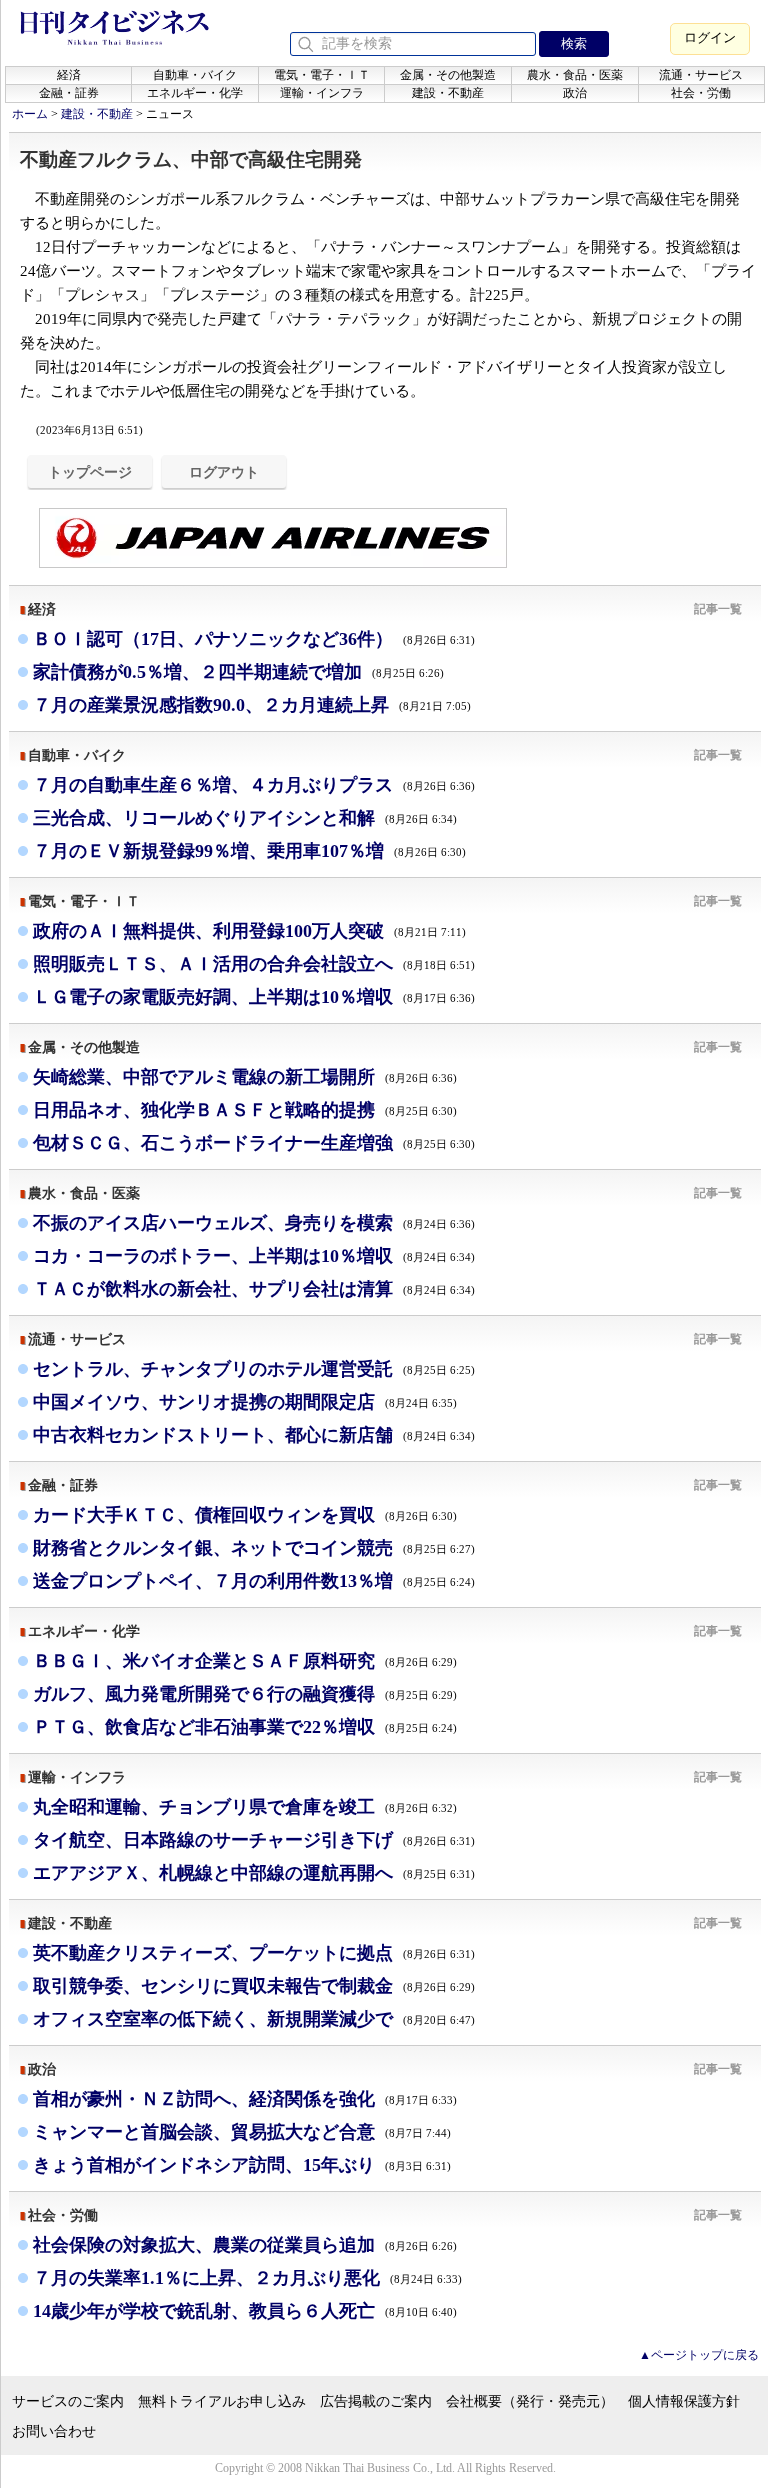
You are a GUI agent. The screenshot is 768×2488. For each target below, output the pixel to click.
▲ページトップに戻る (699, 2355)
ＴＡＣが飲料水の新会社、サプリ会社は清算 (254, 1289)
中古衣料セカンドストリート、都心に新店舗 (254, 1435)
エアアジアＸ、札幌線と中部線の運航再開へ (254, 1873)
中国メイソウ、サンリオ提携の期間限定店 (245, 1402)
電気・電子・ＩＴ (322, 75)
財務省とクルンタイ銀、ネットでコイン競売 (254, 1548)
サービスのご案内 (68, 2401)
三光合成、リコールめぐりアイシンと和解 (245, 818)
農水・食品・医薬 (575, 75)
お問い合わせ (54, 2431)
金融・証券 (69, 93)
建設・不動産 (448, 93)
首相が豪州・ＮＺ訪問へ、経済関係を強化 (245, 2099)
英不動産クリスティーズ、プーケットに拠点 (254, 1953)
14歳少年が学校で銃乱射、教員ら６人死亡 (245, 2311)
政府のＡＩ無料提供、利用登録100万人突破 (249, 931)
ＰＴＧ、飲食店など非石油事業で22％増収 (245, 1727)
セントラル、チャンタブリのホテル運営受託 (254, 1369)
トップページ (90, 472)
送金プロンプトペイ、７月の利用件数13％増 (254, 1581)
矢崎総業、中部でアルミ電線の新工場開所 (245, 1077)
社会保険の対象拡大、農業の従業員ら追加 (245, 2245)
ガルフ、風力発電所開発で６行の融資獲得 (245, 1694)
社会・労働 (701, 93)
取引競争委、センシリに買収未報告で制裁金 (254, 1986)
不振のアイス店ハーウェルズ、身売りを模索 (254, 1223)
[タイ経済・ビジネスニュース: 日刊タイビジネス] (114, 41)
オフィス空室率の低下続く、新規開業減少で (254, 2019)
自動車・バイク (195, 75)
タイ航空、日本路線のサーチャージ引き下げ (254, 1840)
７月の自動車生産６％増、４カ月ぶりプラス (254, 785)
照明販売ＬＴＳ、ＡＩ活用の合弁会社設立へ (254, 964)
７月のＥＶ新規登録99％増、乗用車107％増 (249, 851)
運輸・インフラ (322, 93)
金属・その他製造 (448, 75)
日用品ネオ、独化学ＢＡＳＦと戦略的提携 (245, 1110)
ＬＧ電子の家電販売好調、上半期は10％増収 (254, 997)
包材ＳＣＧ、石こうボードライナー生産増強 (254, 1143)
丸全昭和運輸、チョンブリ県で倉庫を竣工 (245, 1807)
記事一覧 (718, 609)
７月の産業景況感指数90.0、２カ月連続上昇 (252, 705)
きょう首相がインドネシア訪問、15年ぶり (242, 2165)
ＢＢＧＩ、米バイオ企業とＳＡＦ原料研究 (245, 1661)
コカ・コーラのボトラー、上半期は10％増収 (254, 1256)
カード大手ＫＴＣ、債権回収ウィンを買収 (245, 1515)
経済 (69, 75)
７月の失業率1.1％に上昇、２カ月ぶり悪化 (247, 2278)
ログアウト (224, 472)
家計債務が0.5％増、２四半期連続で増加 (238, 672)
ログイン (710, 37)
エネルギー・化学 (195, 93)
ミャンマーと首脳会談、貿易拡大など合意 (242, 2132)
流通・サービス (701, 75)
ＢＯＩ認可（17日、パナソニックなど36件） (254, 639)
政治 (575, 93)
